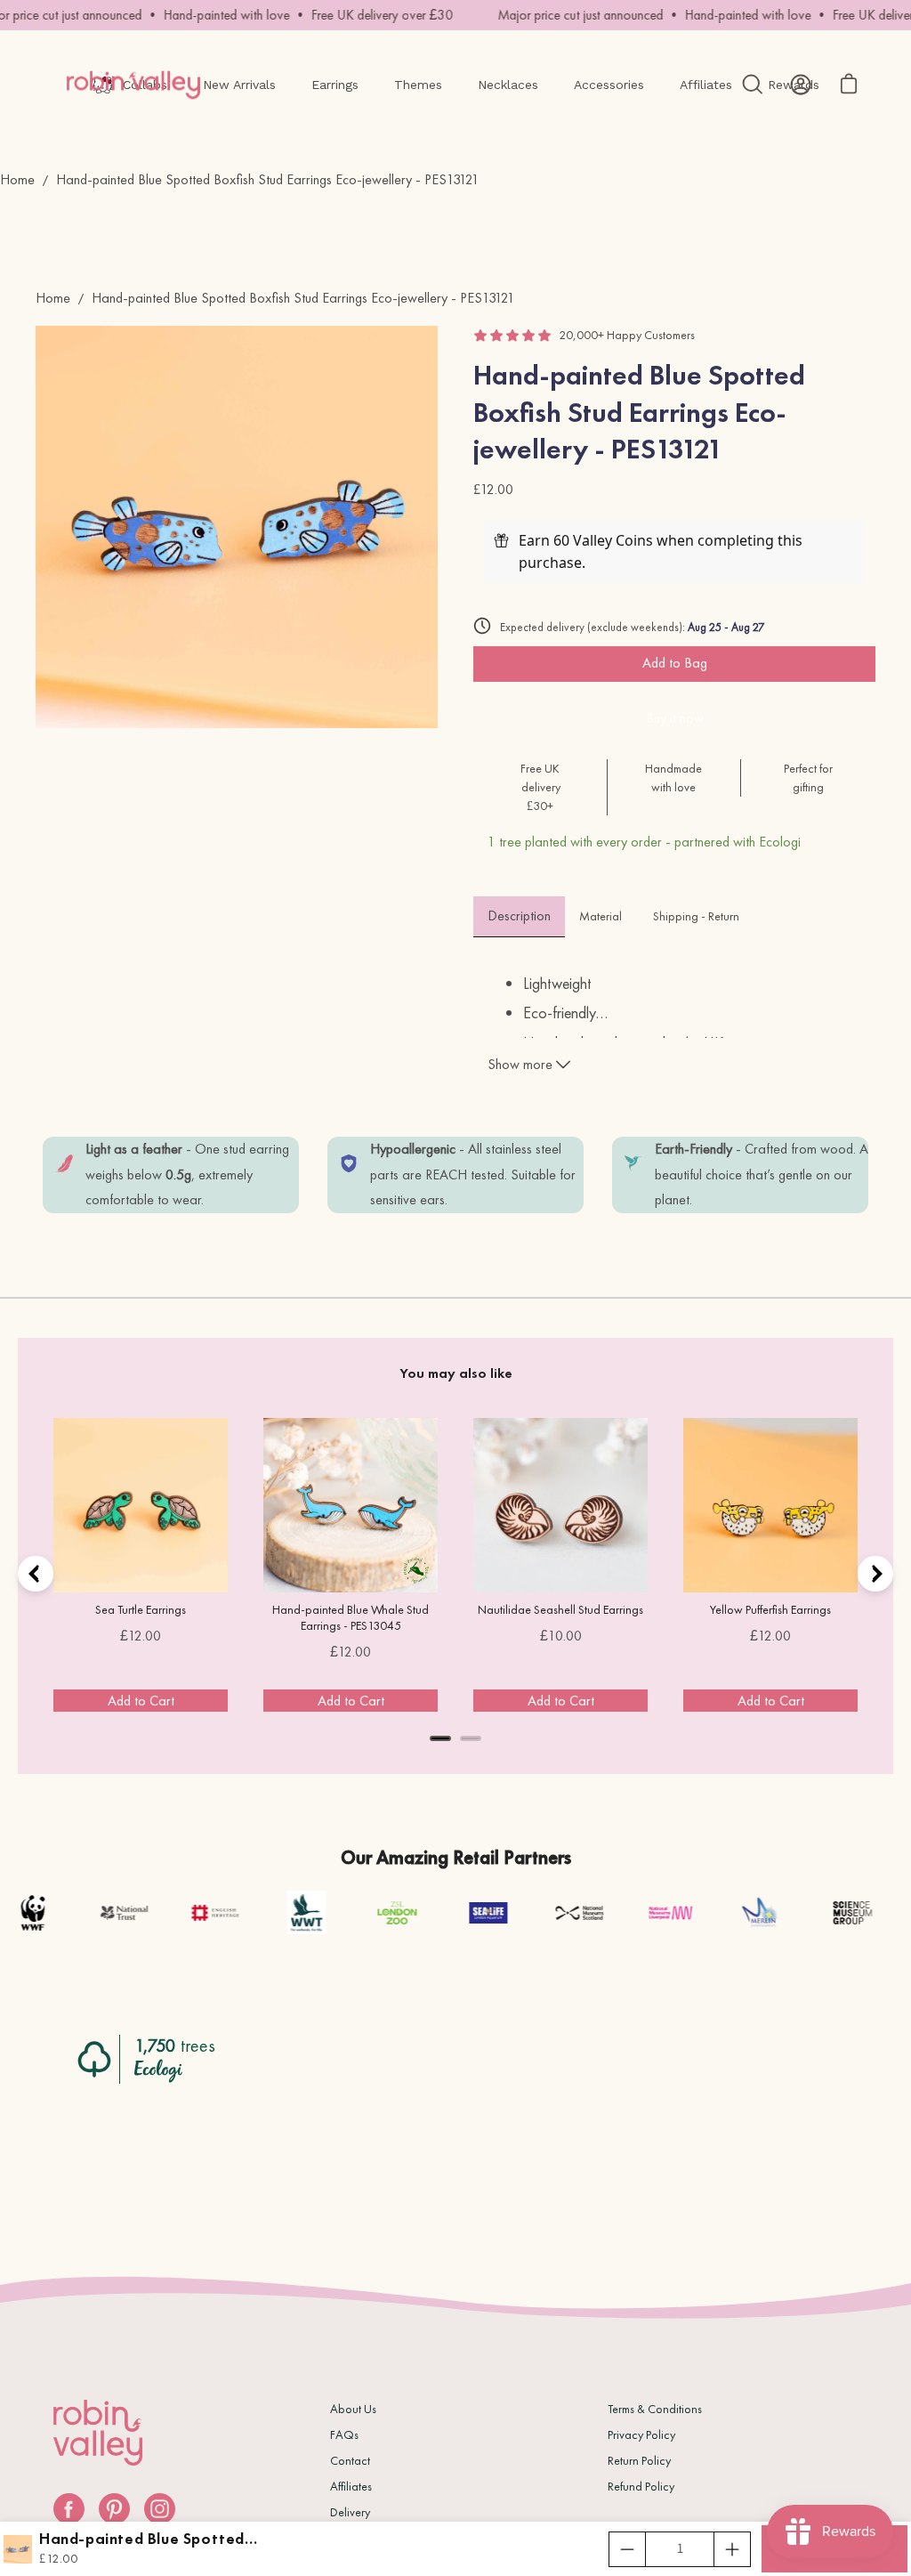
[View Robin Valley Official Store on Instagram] (160, 2509)
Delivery (350, 2512)
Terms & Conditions (655, 2409)
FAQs (344, 2434)
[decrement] (627, 2549)
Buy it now (675, 718)
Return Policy (639, 2460)
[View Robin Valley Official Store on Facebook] (69, 2509)
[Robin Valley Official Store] (133, 85)
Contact (350, 2460)
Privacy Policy (641, 2434)
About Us (353, 2409)
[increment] (732, 2549)
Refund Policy (641, 2486)
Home (17, 179)
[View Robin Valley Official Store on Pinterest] (114, 2509)
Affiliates (351, 2486)
